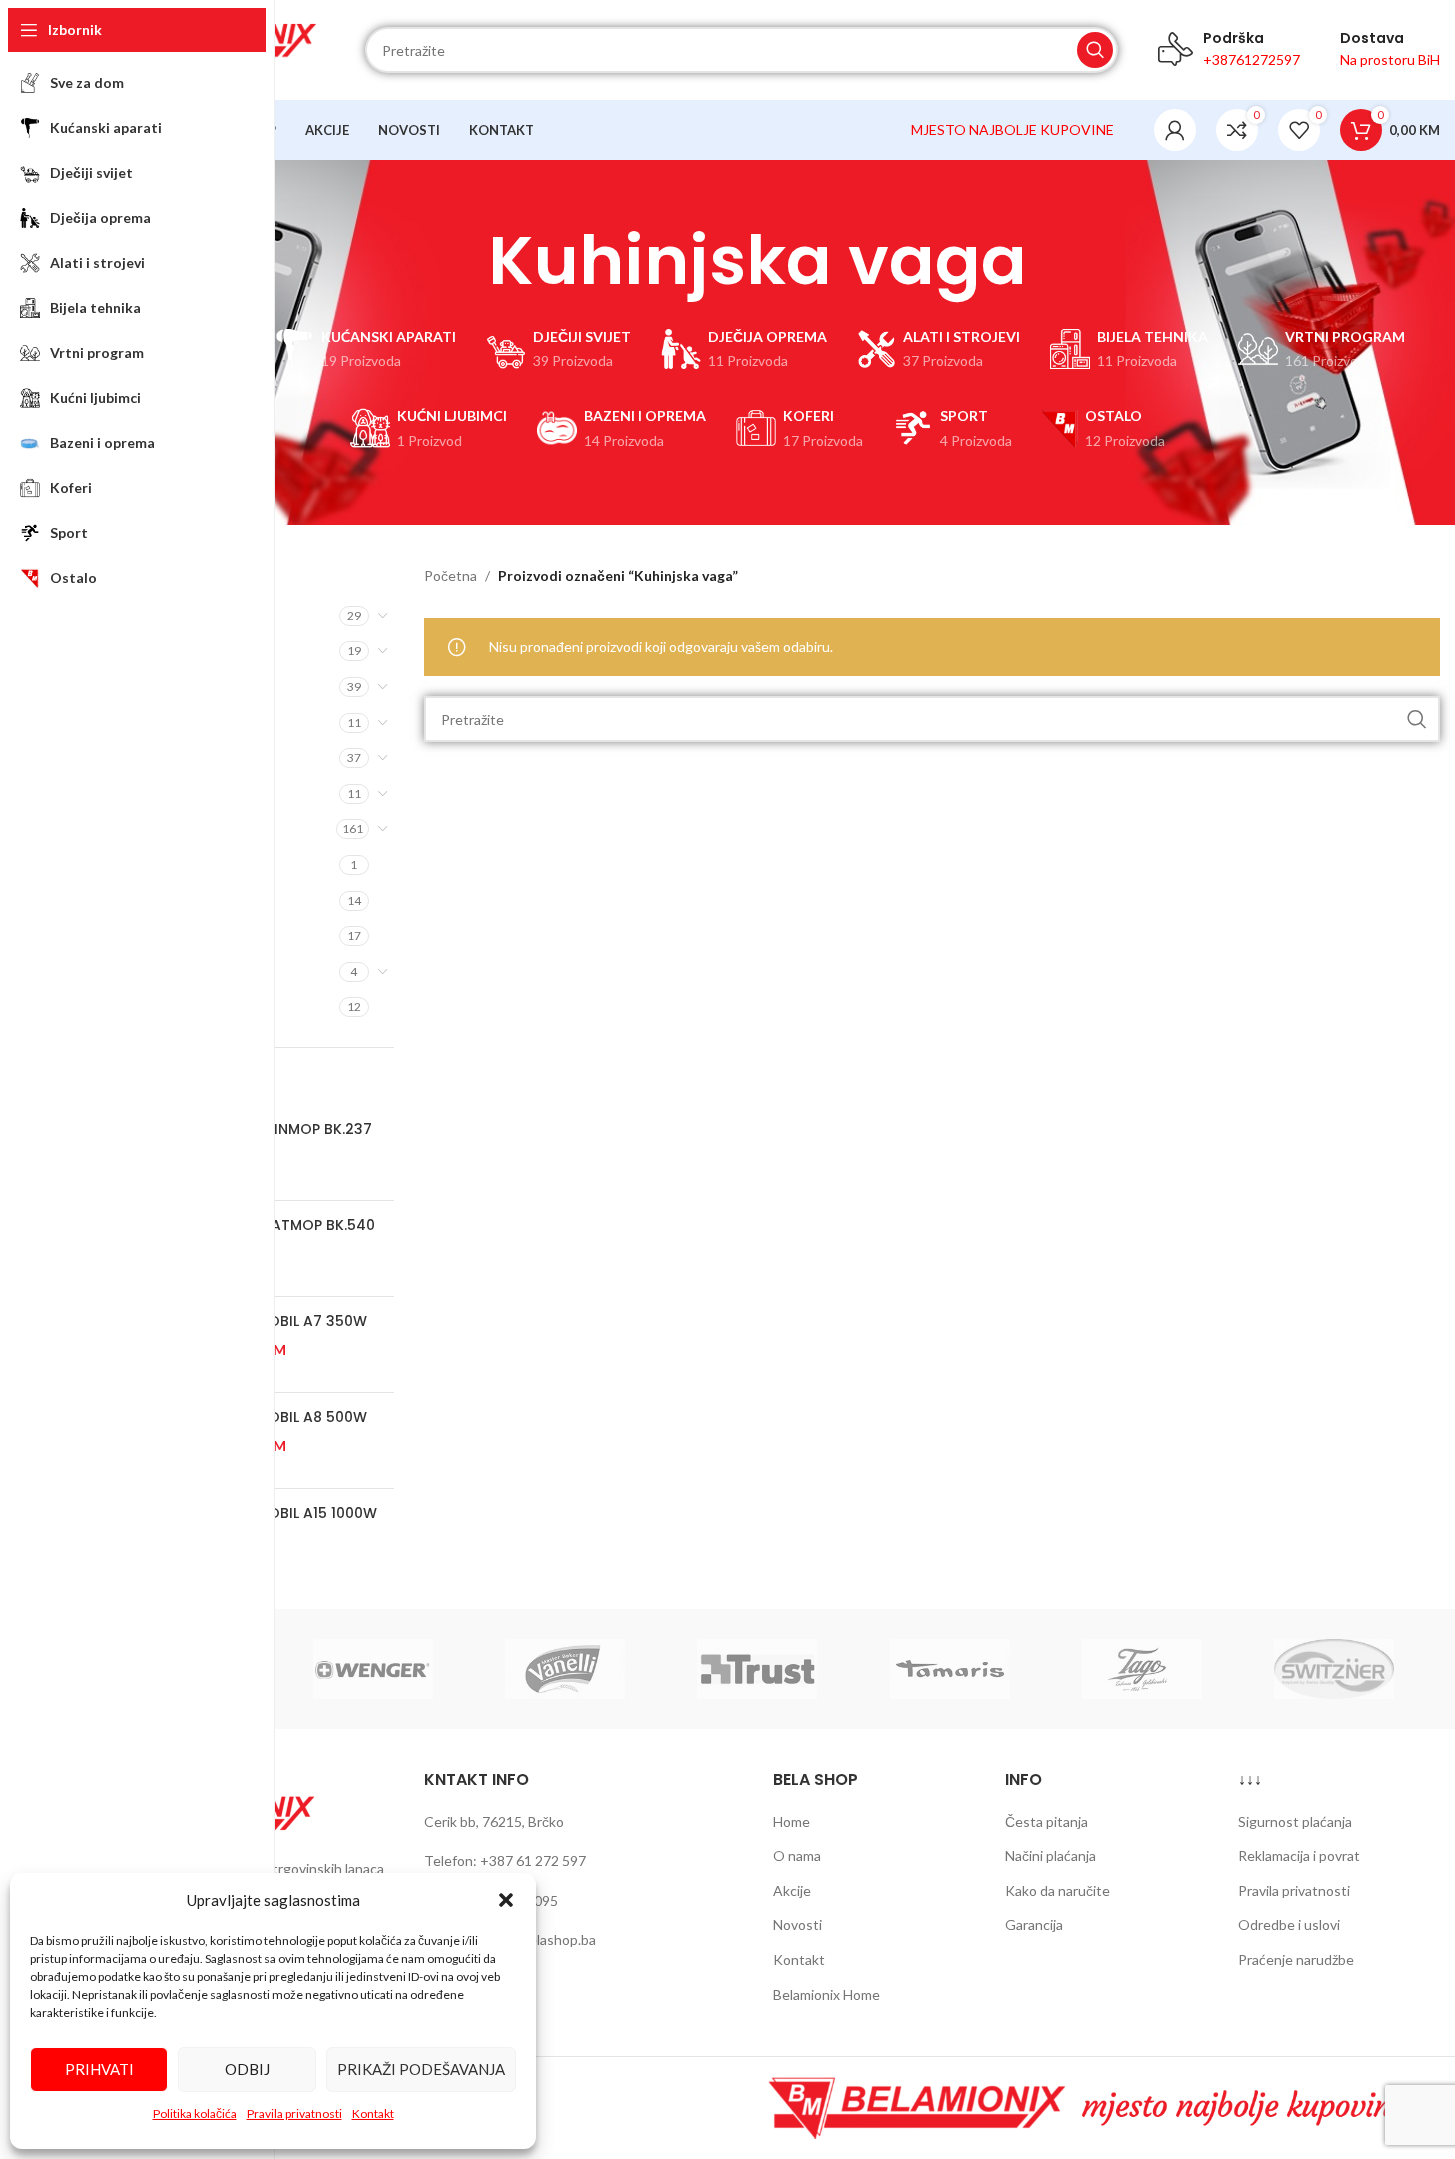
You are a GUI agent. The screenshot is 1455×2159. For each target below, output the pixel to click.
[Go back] (463, 261)
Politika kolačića (195, 2113)
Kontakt (373, 2113)
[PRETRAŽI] (1095, 50)
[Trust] (757, 1669)
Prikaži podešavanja (421, 2069)
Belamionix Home (826, 1994)
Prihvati (99, 2069)
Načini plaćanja (1050, 1855)
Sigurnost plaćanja (1295, 1821)
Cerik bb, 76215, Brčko (494, 1821)
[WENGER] (373, 1669)
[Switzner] (1334, 1669)
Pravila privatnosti (294, 2113)
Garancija (1034, 1924)
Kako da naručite (1057, 1890)
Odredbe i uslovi (1289, 1924)
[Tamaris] (950, 1669)
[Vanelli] (565, 1669)
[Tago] (1142, 1669)
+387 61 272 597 (533, 1860)
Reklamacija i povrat (1299, 1855)
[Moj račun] (1175, 130)
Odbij (247, 2069)
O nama (797, 1855)
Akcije (792, 1890)
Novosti (797, 1924)
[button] (506, 1900)
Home (791, 1821)
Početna (450, 575)
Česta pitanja (1046, 1821)
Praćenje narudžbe (1296, 1959)
